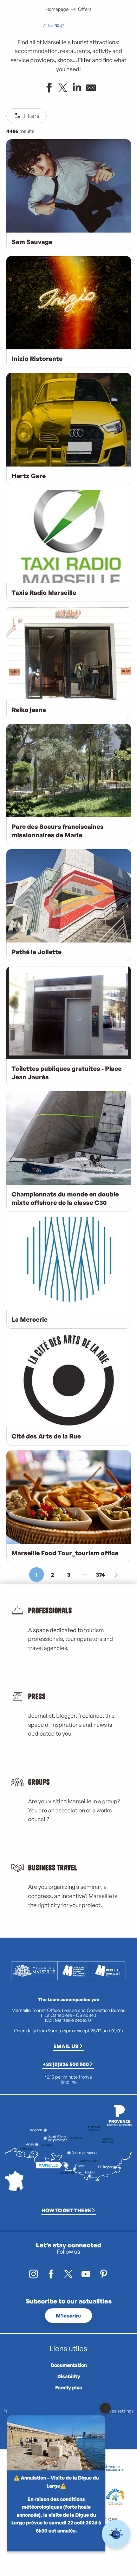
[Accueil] (45, 26)
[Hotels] (51, 26)
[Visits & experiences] (62, 26)
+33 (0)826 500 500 (66, 2064)
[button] (89, 26)
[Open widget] (116, 2534)
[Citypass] (57, 26)
